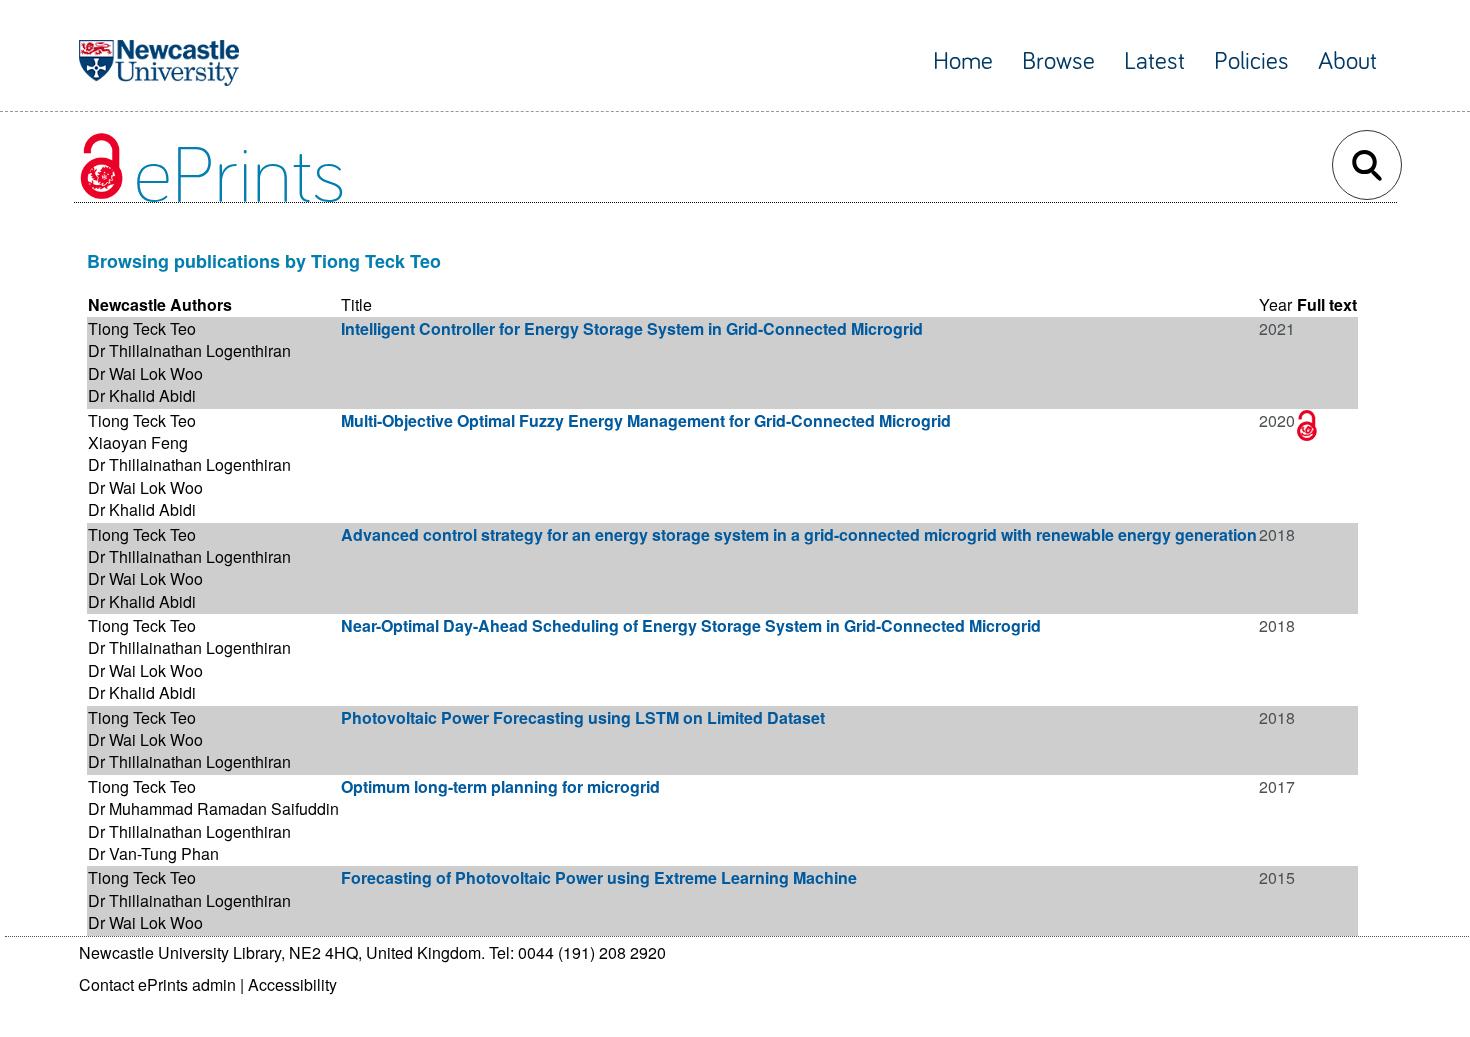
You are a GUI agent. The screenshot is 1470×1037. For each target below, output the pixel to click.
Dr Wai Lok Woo (145, 373)
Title (356, 304)
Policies (1251, 61)
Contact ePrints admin (157, 984)
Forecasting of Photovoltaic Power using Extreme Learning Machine (599, 877)
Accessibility (292, 984)
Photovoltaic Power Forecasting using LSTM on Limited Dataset (583, 717)
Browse (1058, 61)
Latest (1154, 61)
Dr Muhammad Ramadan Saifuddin (213, 808)
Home (963, 61)
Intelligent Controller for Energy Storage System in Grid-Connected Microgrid (632, 328)
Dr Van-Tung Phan (153, 853)
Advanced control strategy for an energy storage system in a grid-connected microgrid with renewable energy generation (799, 534)
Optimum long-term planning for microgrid (500, 786)
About (1347, 61)
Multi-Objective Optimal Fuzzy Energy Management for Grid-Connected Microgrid (646, 420)
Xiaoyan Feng (138, 442)
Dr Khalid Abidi (142, 395)
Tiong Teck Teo (142, 328)
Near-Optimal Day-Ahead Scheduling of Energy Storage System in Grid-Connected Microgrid (691, 625)
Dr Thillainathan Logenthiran (189, 350)
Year (1275, 304)
